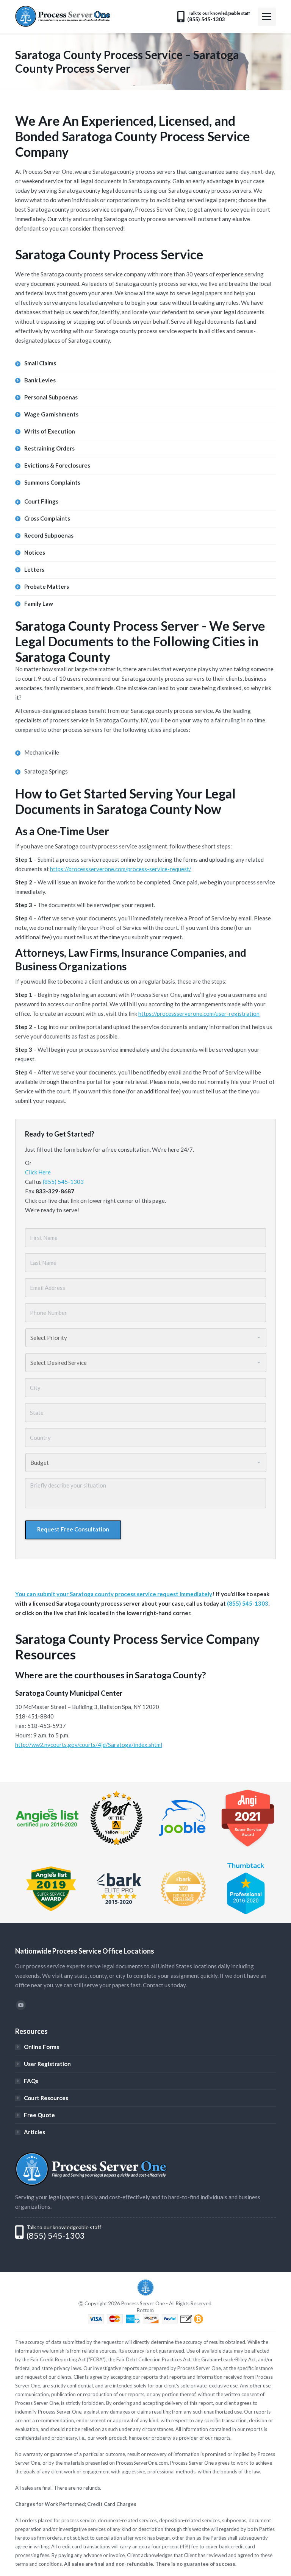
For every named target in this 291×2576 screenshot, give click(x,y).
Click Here (38, 1172)
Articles (34, 2132)
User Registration (47, 2064)
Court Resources (46, 2098)
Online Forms (41, 2047)
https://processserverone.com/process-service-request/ (121, 869)
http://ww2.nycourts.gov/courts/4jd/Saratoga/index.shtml (89, 1745)
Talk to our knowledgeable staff (64, 2227)
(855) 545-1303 (63, 1182)
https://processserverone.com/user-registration (199, 1014)
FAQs (31, 2081)
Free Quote (39, 2115)
